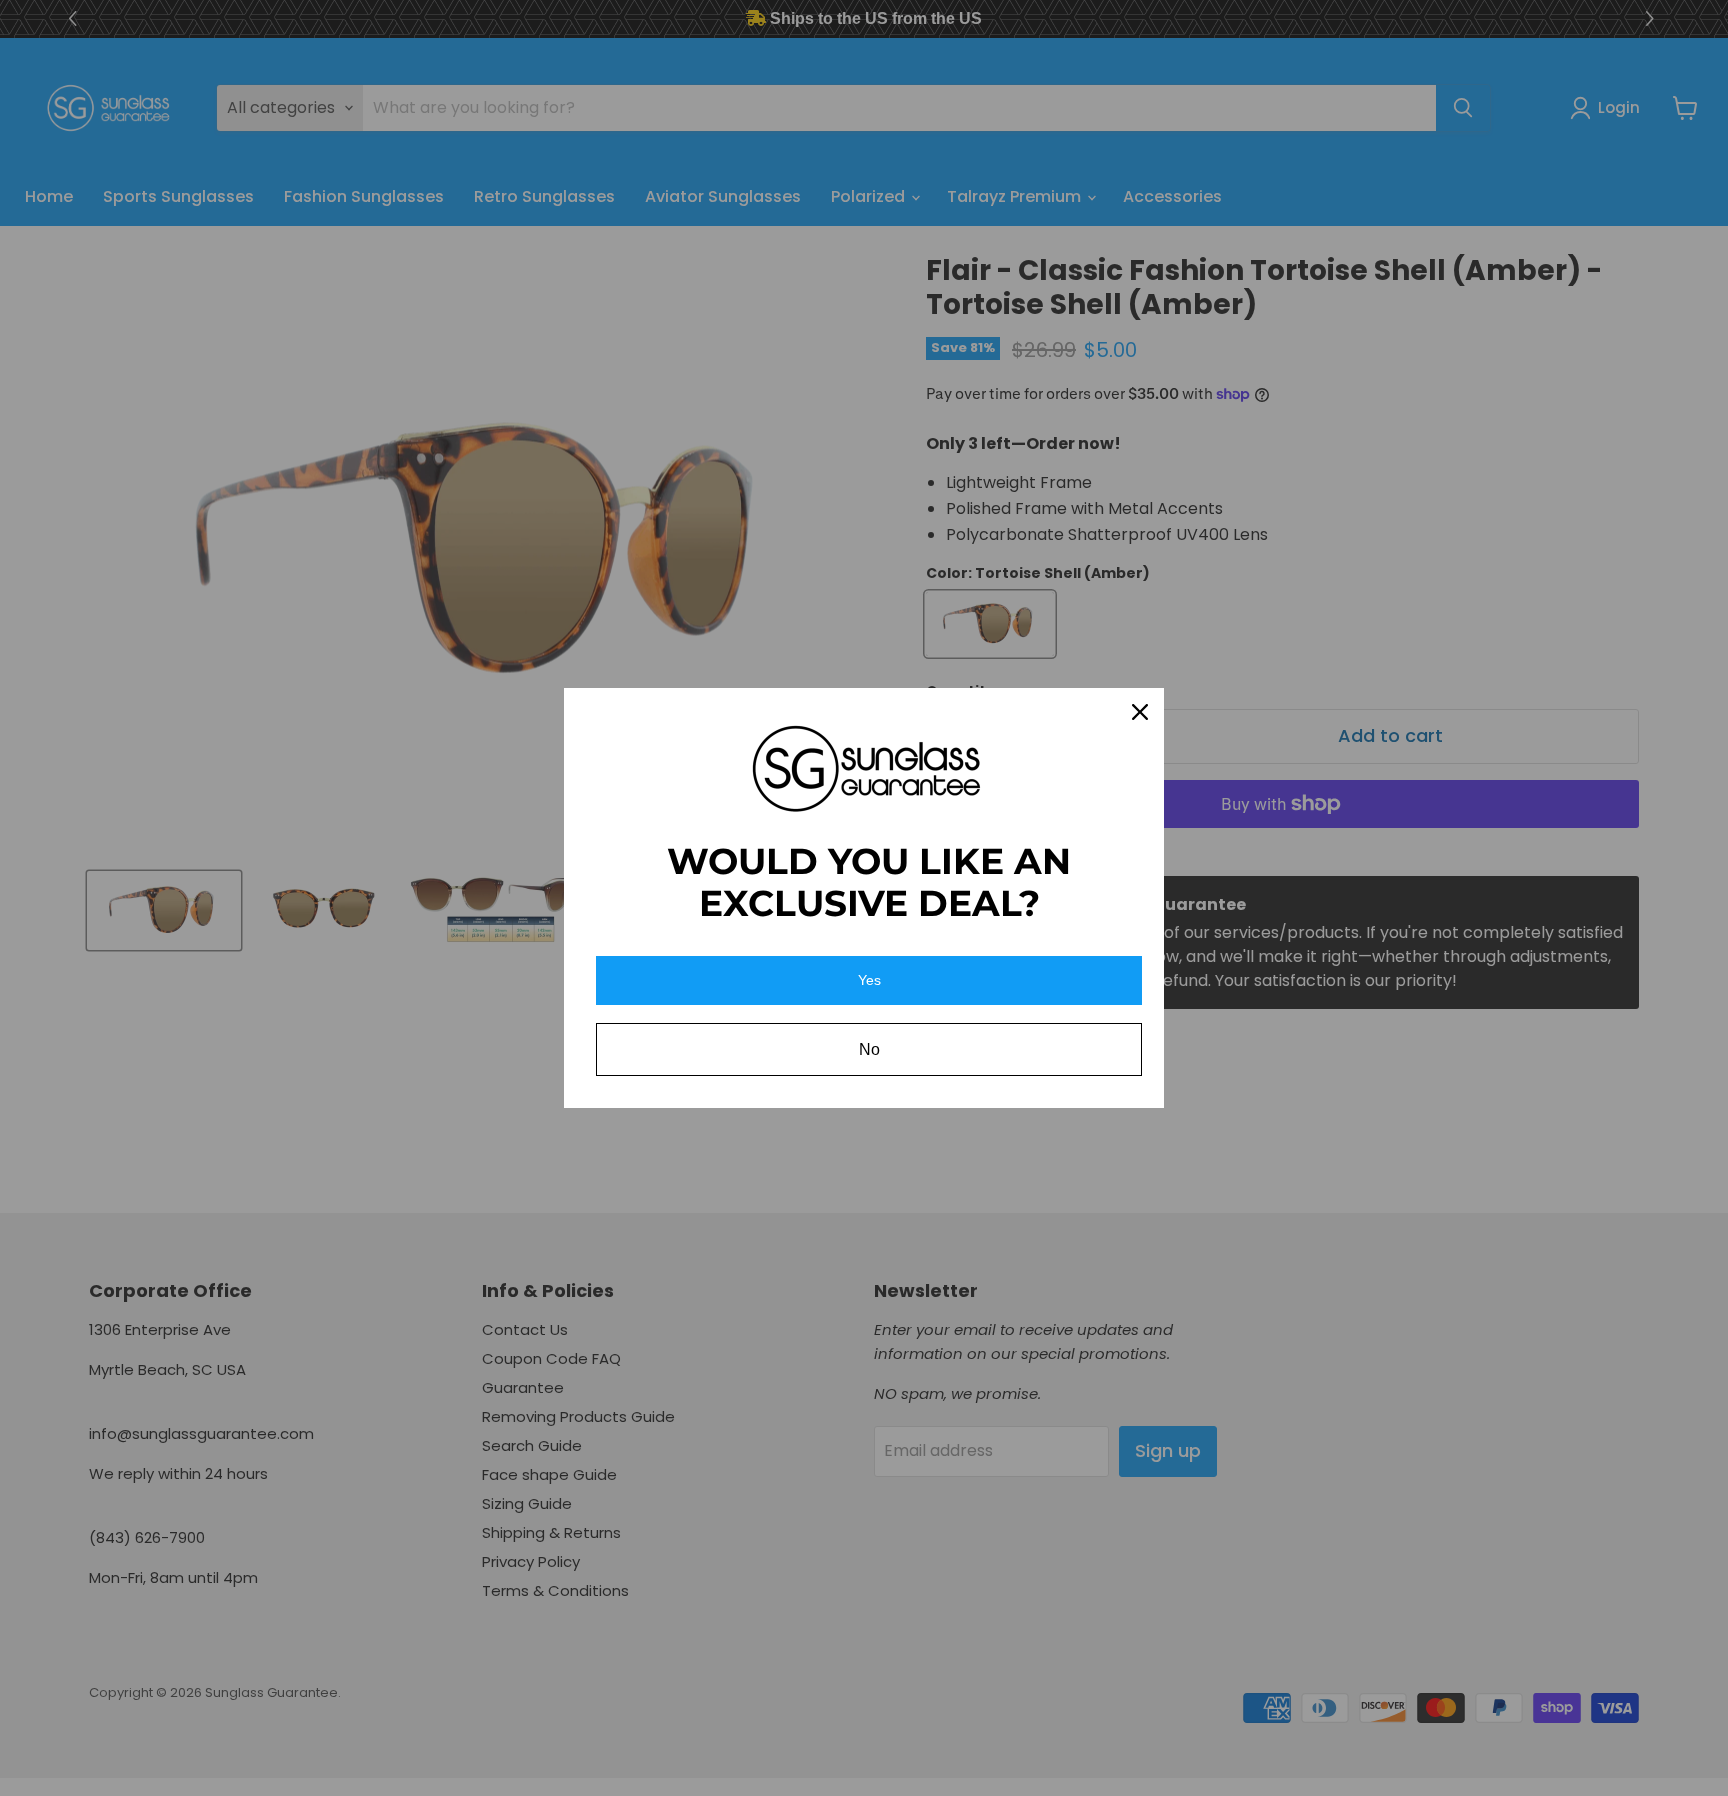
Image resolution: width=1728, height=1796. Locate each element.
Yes (869, 980)
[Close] (1140, 712)
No (869, 1049)
